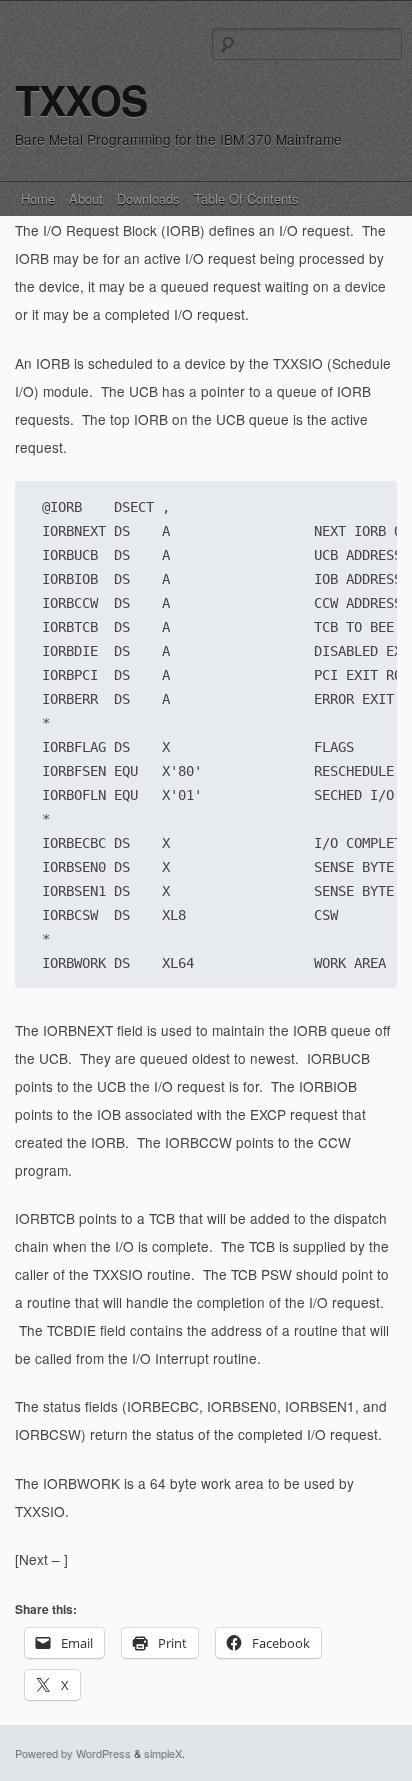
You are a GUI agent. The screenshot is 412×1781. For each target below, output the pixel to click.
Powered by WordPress (73, 1753)
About (86, 198)
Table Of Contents (246, 198)
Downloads (148, 198)
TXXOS (81, 99)
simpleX (163, 1753)
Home (38, 198)
